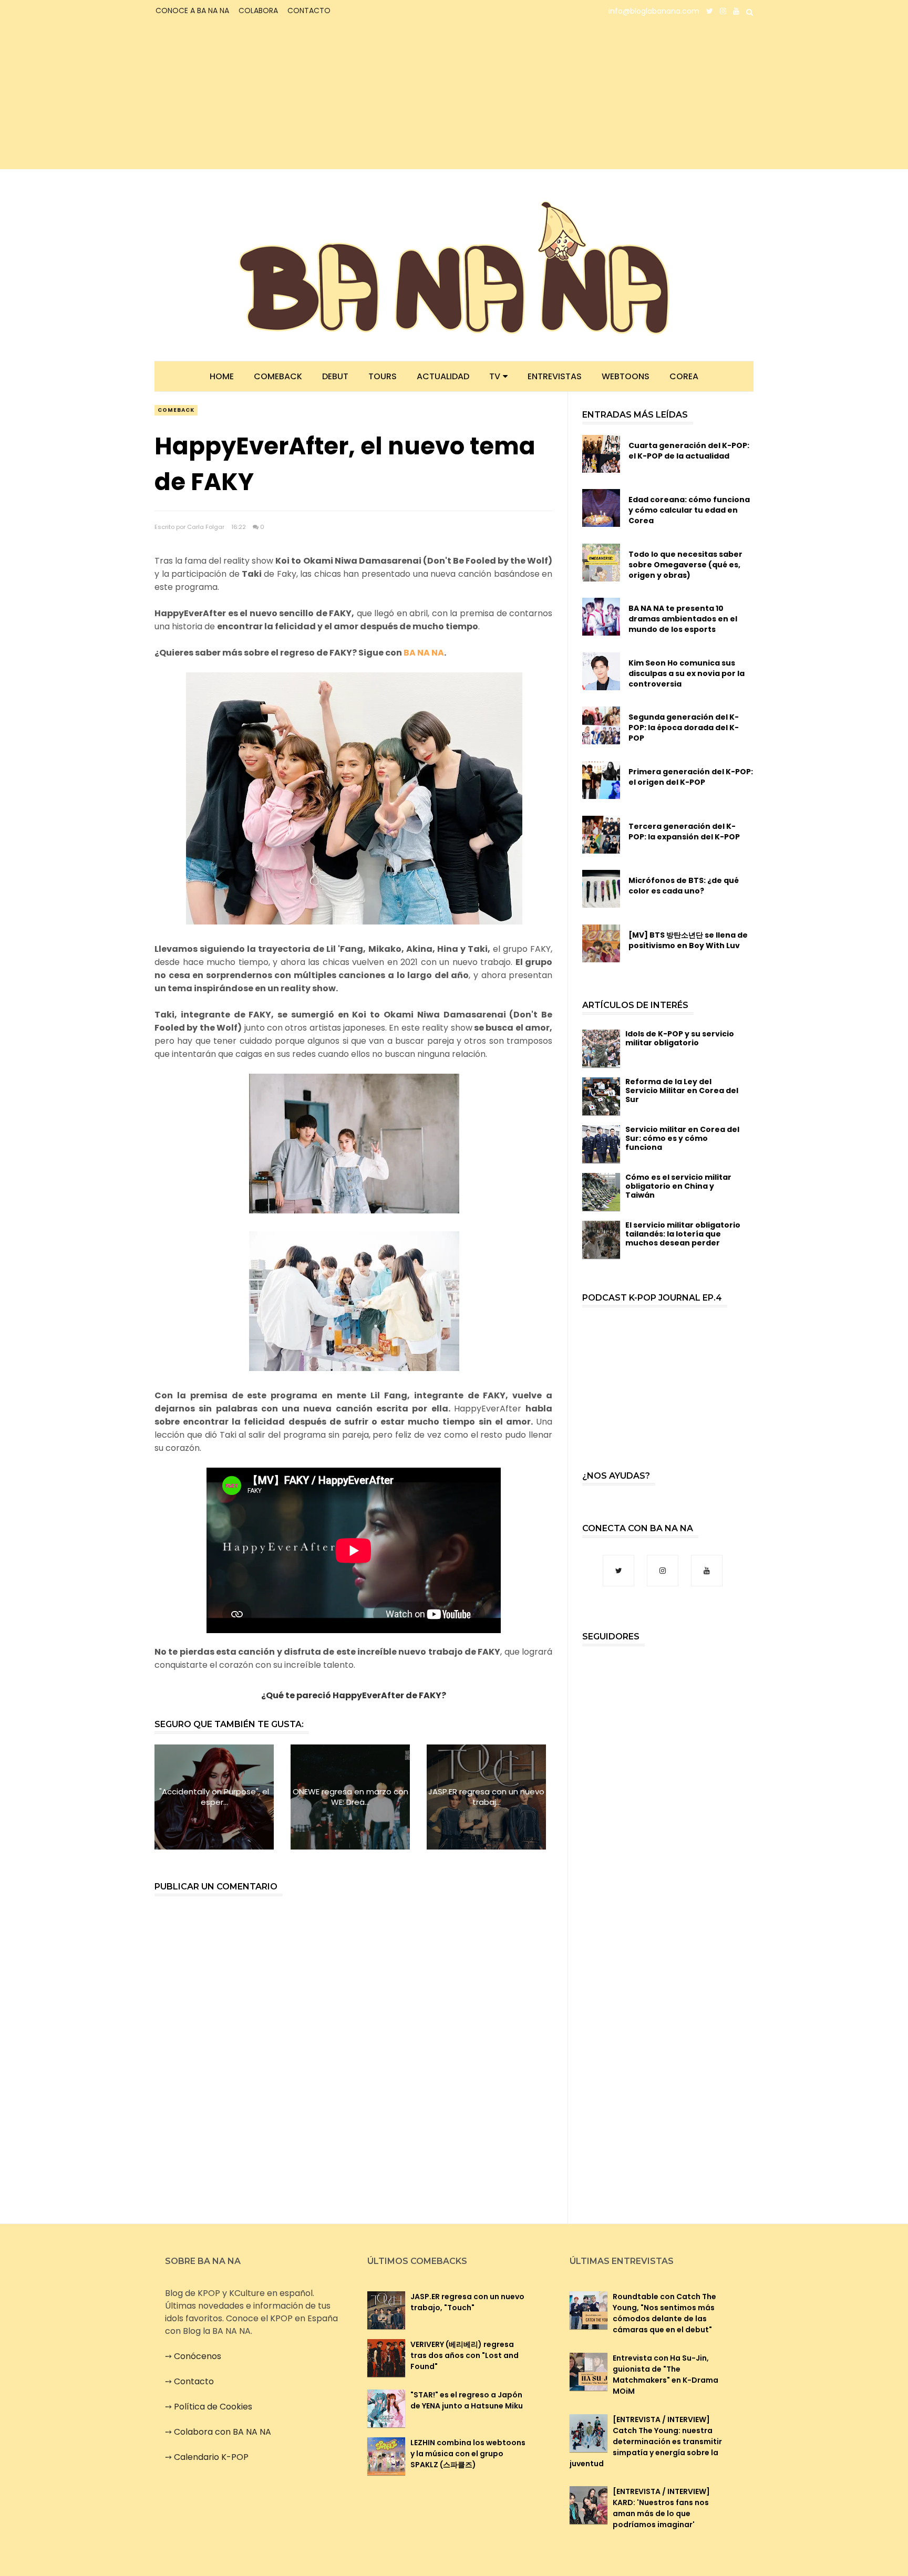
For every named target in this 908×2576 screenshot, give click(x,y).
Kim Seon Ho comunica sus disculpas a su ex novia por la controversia (687, 673)
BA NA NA (424, 653)
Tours (383, 376)
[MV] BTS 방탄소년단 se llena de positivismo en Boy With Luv (688, 940)
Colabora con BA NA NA (223, 2432)
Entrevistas (555, 376)
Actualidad (443, 376)
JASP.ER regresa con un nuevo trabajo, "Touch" (467, 2302)
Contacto (194, 2381)
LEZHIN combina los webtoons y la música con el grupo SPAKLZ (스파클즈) (468, 2454)
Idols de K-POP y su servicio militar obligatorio (680, 1038)
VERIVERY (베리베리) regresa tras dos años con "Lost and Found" (465, 2355)
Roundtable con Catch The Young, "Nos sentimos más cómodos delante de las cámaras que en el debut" (664, 2313)
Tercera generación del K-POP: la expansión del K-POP (684, 832)
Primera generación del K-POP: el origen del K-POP (691, 777)
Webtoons (626, 376)
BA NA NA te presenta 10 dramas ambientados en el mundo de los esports (683, 619)
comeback (176, 410)
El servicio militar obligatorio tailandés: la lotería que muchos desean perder (683, 1234)
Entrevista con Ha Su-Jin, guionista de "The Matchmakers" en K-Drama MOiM (665, 2375)
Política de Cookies (213, 2407)
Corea (684, 376)
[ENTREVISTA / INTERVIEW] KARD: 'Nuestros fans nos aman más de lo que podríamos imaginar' (661, 2508)
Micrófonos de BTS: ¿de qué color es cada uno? (684, 886)
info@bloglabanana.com (654, 11)
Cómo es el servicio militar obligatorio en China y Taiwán (678, 1186)
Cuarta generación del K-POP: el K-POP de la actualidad (689, 451)
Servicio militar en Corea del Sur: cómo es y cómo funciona (682, 1138)
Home (222, 376)
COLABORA (258, 11)
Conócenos (198, 2356)
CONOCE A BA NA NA (192, 11)
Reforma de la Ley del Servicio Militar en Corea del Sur (682, 1090)
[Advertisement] (247, 96)
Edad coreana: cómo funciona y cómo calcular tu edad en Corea (689, 510)
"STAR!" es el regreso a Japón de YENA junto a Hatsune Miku (467, 2400)
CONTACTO (309, 11)
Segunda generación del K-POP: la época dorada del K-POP (684, 728)
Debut (335, 376)
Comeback (278, 376)
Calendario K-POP (211, 2457)
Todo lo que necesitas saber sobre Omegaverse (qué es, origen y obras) (685, 565)
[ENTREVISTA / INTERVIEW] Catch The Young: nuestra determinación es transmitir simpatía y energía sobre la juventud (646, 2442)
